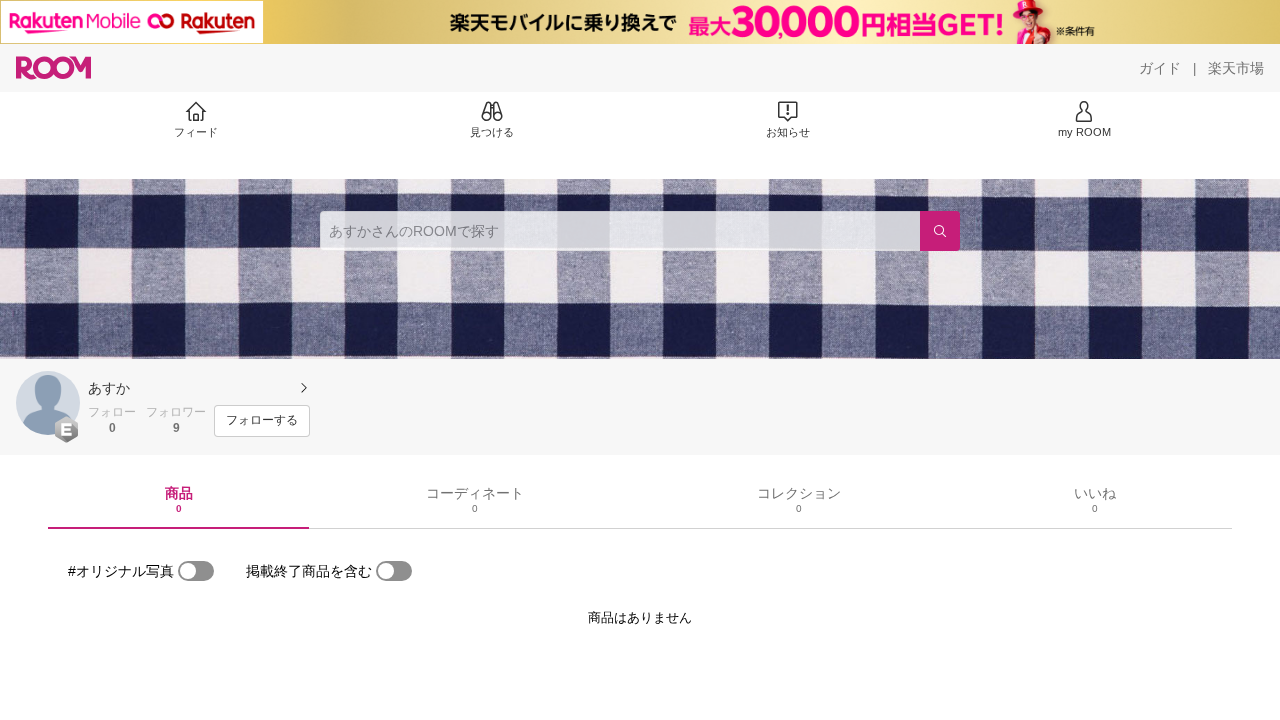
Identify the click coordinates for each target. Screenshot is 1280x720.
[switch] (196, 571)
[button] (48, 403)
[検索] (940, 231)
